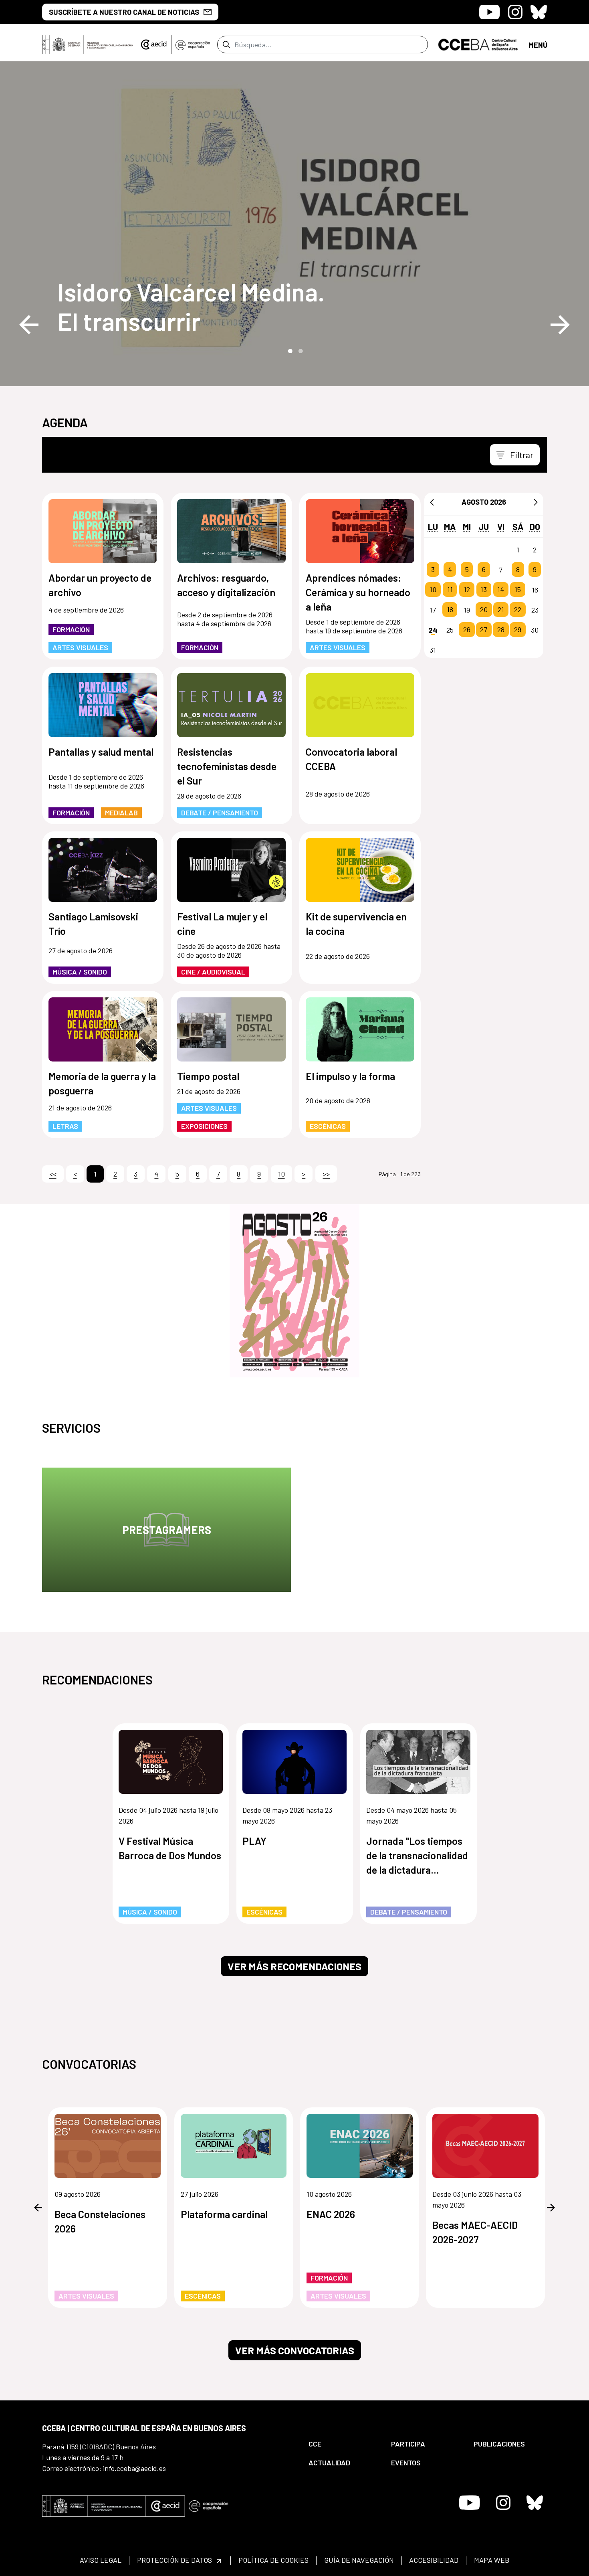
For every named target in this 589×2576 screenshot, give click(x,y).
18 (450, 610)
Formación (71, 629)
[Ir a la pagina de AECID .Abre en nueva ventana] (154, 44)
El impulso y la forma (350, 1076)
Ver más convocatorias (295, 2350)
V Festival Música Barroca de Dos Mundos (170, 1848)
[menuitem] (343, 2444)
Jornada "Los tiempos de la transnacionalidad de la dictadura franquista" (417, 1856)
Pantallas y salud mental (101, 752)
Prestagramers (167, 1530)
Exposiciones (204, 1126)
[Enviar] (226, 44)
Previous (29, 325)
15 (518, 590)
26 (467, 630)
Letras (65, 1126)
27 (484, 630)
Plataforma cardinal (224, 2214)
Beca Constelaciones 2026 (100, 2221)
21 (501, 610)
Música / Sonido (80, 972)
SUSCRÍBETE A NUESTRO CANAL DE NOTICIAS (124, 12)
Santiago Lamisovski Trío (93, 924)
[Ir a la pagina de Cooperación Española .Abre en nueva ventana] (193, 44)
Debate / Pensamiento (220, 813)
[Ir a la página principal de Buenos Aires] (478, 44)
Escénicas (328, 1126)
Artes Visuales (80, 647)
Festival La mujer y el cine (222, 924)
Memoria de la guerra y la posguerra (102, 1083)
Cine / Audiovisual (213, 972)
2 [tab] (300, 350)
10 (433, 590)
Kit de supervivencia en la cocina (356, 924)
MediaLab (121, 813)
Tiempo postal (208, 1076)
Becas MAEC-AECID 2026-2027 (475, 2232)
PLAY (254, 1841)
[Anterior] (432, 502)
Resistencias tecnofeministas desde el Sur (227, 766)
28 (501, 630)
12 (467, 590)
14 (501, 590)
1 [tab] (289, 350)
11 (450, 590)
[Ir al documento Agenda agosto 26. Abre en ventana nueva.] (294, 1291)
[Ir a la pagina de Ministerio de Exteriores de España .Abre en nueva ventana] (89, 44)
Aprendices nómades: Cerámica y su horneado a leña (358, 592)
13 (484, 590)
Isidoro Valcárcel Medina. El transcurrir (191, 306)
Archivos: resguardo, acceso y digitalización (226, 585)
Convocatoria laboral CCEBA (351, 759)
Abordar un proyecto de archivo (100, 585)
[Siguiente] (536, 502)
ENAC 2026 (331, 2214)
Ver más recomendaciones (294, 1966)
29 (518, 630)
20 (484, 610)
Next (560, 325)
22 (518, 610)
